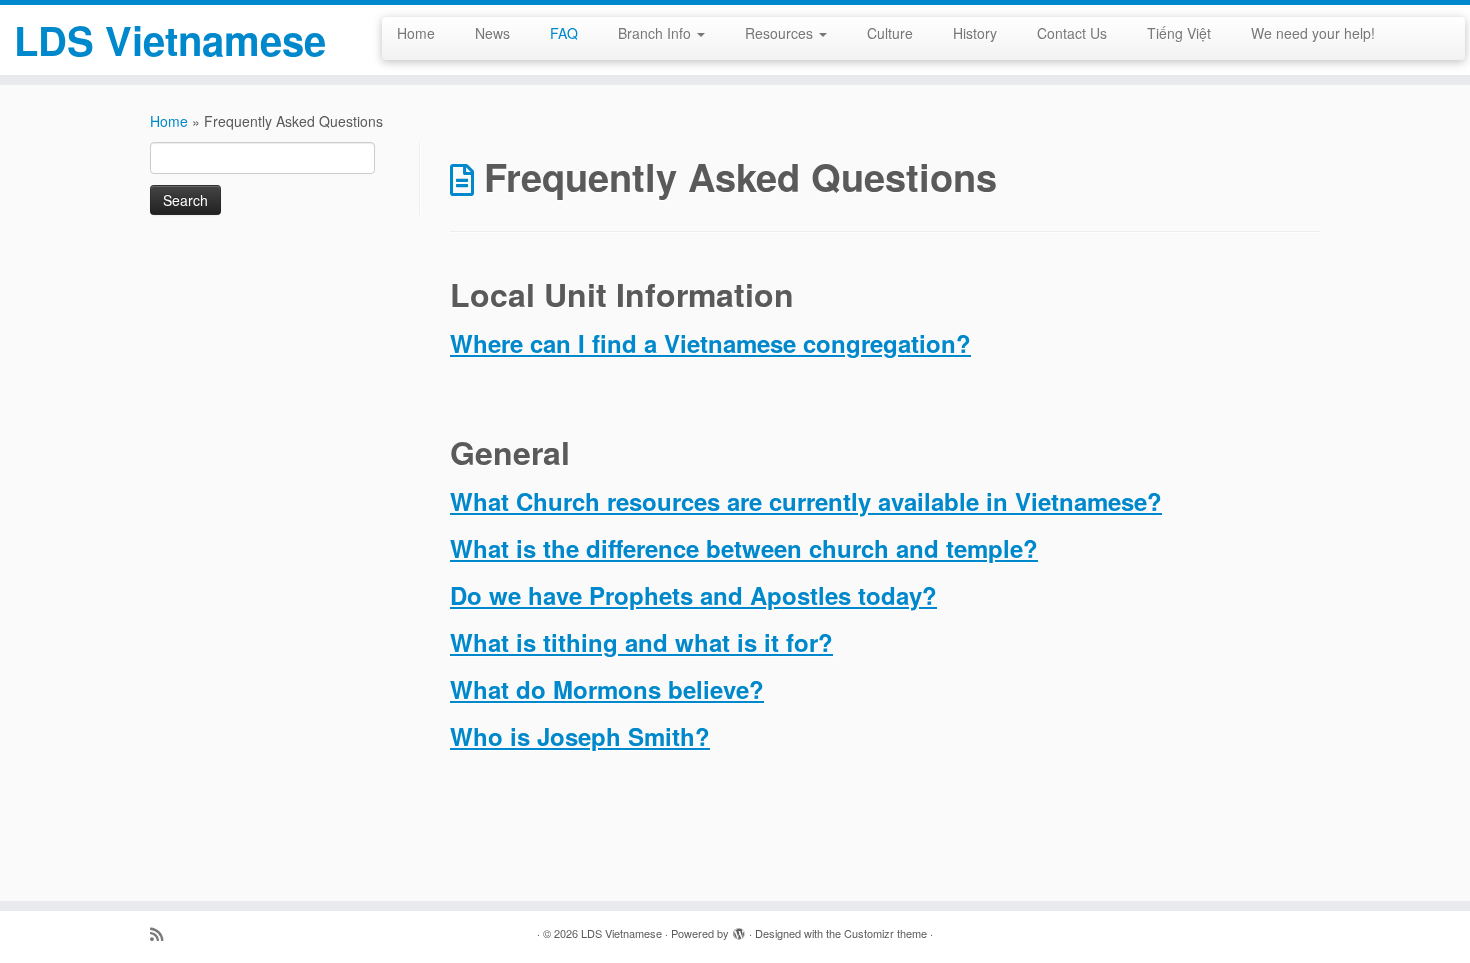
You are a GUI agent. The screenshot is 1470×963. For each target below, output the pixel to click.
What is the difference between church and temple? (744, 548)
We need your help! (1313, 33)
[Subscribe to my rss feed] (163, 933)
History (975, 33)
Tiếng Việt (1179, 33)
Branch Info (656, 33)
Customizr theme (885, 933)
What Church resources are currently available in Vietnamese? (806, 501)
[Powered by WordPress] (739, 929)
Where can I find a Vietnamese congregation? (710, 343)
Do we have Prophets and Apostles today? (693, 595)
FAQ (564, 33)
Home (416, 33)
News (492, 33)
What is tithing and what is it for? (641, 642)
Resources (781, 33)
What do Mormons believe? (607, 689)
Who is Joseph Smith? (580, 736)
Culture (890, 33)
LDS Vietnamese (170, 40)
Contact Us (1072, 33)
